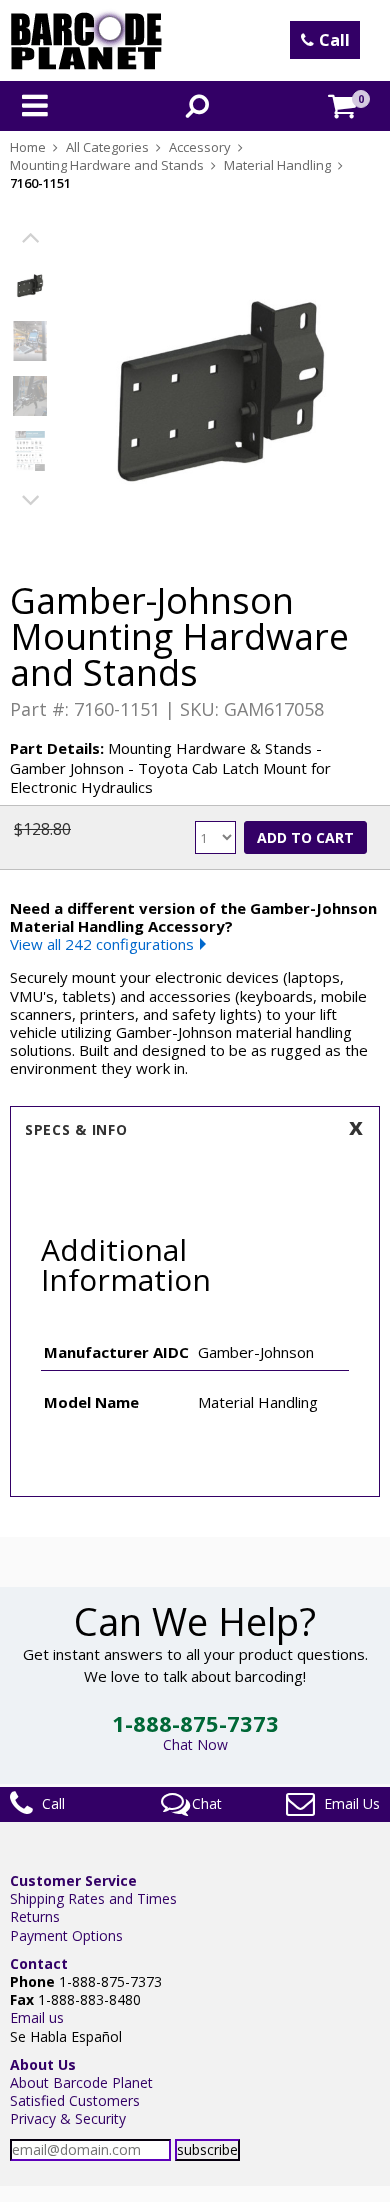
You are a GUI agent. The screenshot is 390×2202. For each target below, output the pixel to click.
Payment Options (66, 1935)
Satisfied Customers (75, 2100)
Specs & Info (76, 1129)
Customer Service (73, 1880)
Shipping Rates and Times (93, 1898)
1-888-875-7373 (195, 1723)
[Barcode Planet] (86, 40)
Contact (39, 1963)
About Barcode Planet (81, 2082)
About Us (43, 2064)
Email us (37, 2017)
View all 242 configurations (102, 944)
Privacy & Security (68, 2118)
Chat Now (195, 1744)
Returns (35, 1916)
